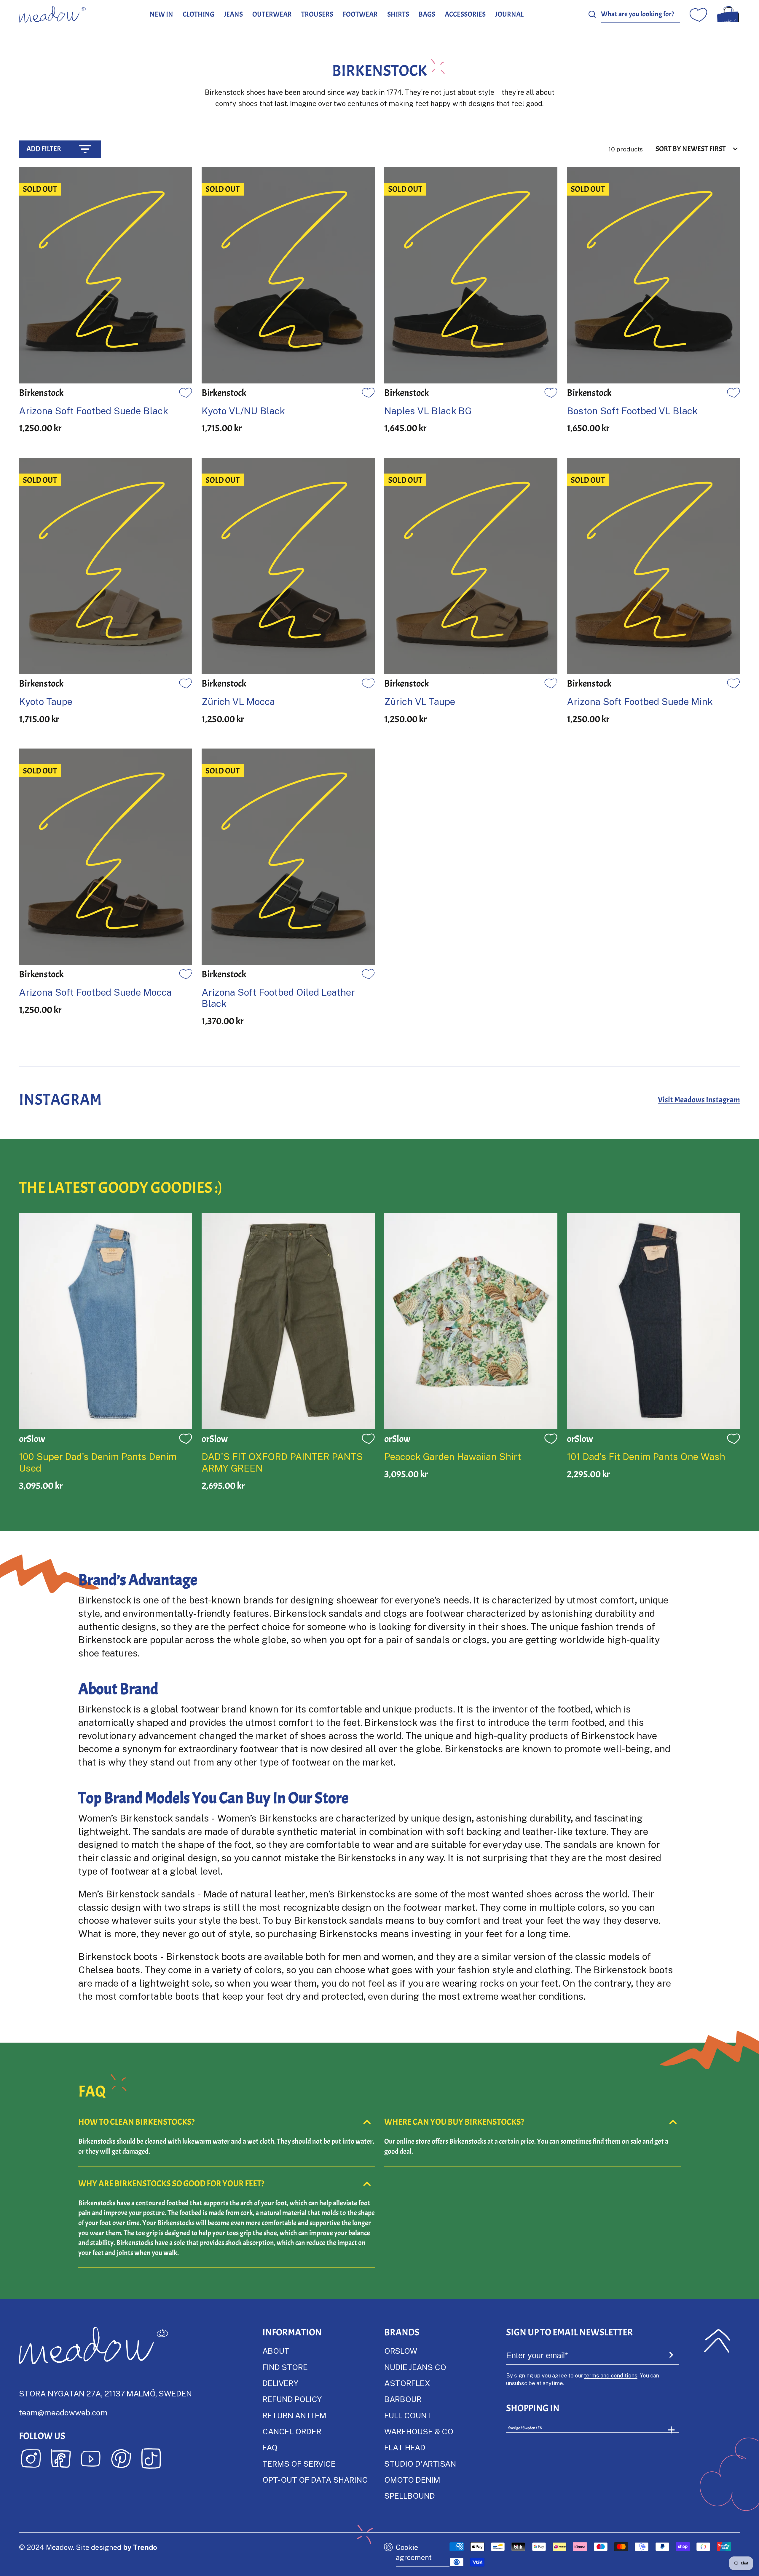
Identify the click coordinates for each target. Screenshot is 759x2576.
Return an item (294, 2415)
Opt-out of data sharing (315, 2480)
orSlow (401, 2351)
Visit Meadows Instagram (699, 1100)
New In (161, 14)
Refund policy (292, 2399)
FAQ (270, 2447)
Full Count (408, 2415)
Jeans (233, 14)
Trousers (317, 14)
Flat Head (405, 2447)
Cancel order (292, 2431)
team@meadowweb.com (63, 2412)
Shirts (398, 14)
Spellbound (410, 2496)
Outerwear (272, 14)
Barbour (403, 2399)
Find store (285, 2367)
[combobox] (641, 14)
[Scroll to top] (717, 2341)
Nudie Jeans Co (415, 2367)
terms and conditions (611, 2375)
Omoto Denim (412, 2480)
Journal (509, 14)
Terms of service (299, 2464)
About (276, 2351)
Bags (427, 14)
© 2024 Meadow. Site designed (88, 2547)
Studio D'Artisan (420, 2464)
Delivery (280, 2383)
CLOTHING (198, 14)
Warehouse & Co (419, 2431)
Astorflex (407, 2383)
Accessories (465, 14)
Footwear (360, 14)
